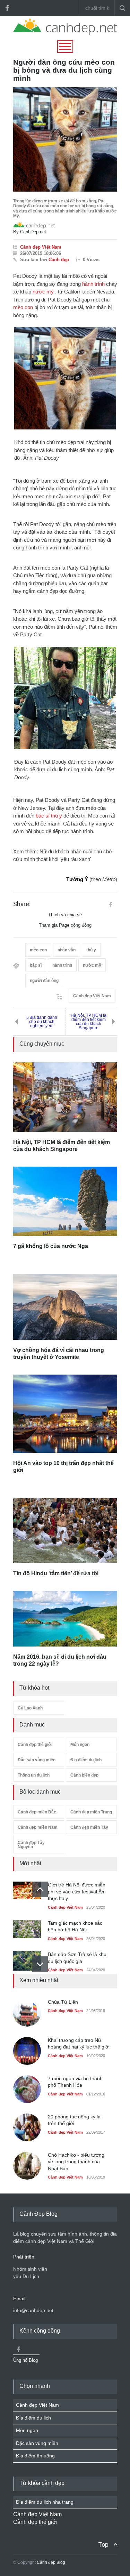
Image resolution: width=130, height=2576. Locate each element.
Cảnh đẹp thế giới (35, 1745)
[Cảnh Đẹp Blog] (65, 33)
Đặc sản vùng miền (37, 1760)
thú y (57, 816)
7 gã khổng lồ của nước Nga (51, 1246)
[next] (40, 1964)
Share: (22, 904)
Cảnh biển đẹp (84, 1775)
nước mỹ (43, 292)
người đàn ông (44, 981)
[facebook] (7, 8)
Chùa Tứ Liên (63, 2002)
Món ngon (80, 1745)
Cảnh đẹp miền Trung (91, 1812)
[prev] (40, 1889)
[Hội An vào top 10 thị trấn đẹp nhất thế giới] (65, 1414)
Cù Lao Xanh (30, 1708)
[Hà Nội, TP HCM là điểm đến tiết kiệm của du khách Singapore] (65, 1097)
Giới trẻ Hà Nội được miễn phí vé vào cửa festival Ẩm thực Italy (77, 1891)
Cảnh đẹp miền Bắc (37, 1812)
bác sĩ (43, 816)
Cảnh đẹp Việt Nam (41, 247)
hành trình (93, 284)
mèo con (23, 307)
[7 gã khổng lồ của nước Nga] (65, 1201)
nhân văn (67, 950)
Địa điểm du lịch (86, 1760)
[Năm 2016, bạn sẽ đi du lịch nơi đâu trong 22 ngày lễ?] (65, 1619)
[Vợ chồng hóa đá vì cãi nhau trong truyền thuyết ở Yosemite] (65, 1307)
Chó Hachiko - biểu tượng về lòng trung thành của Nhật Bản (76, 2162)
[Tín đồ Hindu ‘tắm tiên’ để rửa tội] (65, 1531)
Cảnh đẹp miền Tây (89, 1827)
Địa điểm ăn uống (35, 2456)
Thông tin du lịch (34, 1775)
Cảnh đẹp (59, 260)
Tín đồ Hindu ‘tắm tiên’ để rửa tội (56, 1573)
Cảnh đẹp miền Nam (38, 1827)
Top (103, 2545)
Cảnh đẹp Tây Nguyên (31, 1845)
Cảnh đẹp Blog (51, 2562)
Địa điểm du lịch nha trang (45, 2502)
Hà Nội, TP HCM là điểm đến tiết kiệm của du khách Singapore (89, 1022)
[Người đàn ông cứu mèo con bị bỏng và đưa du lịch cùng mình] (65, 139)
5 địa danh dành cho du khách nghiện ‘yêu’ (42, 1022)
